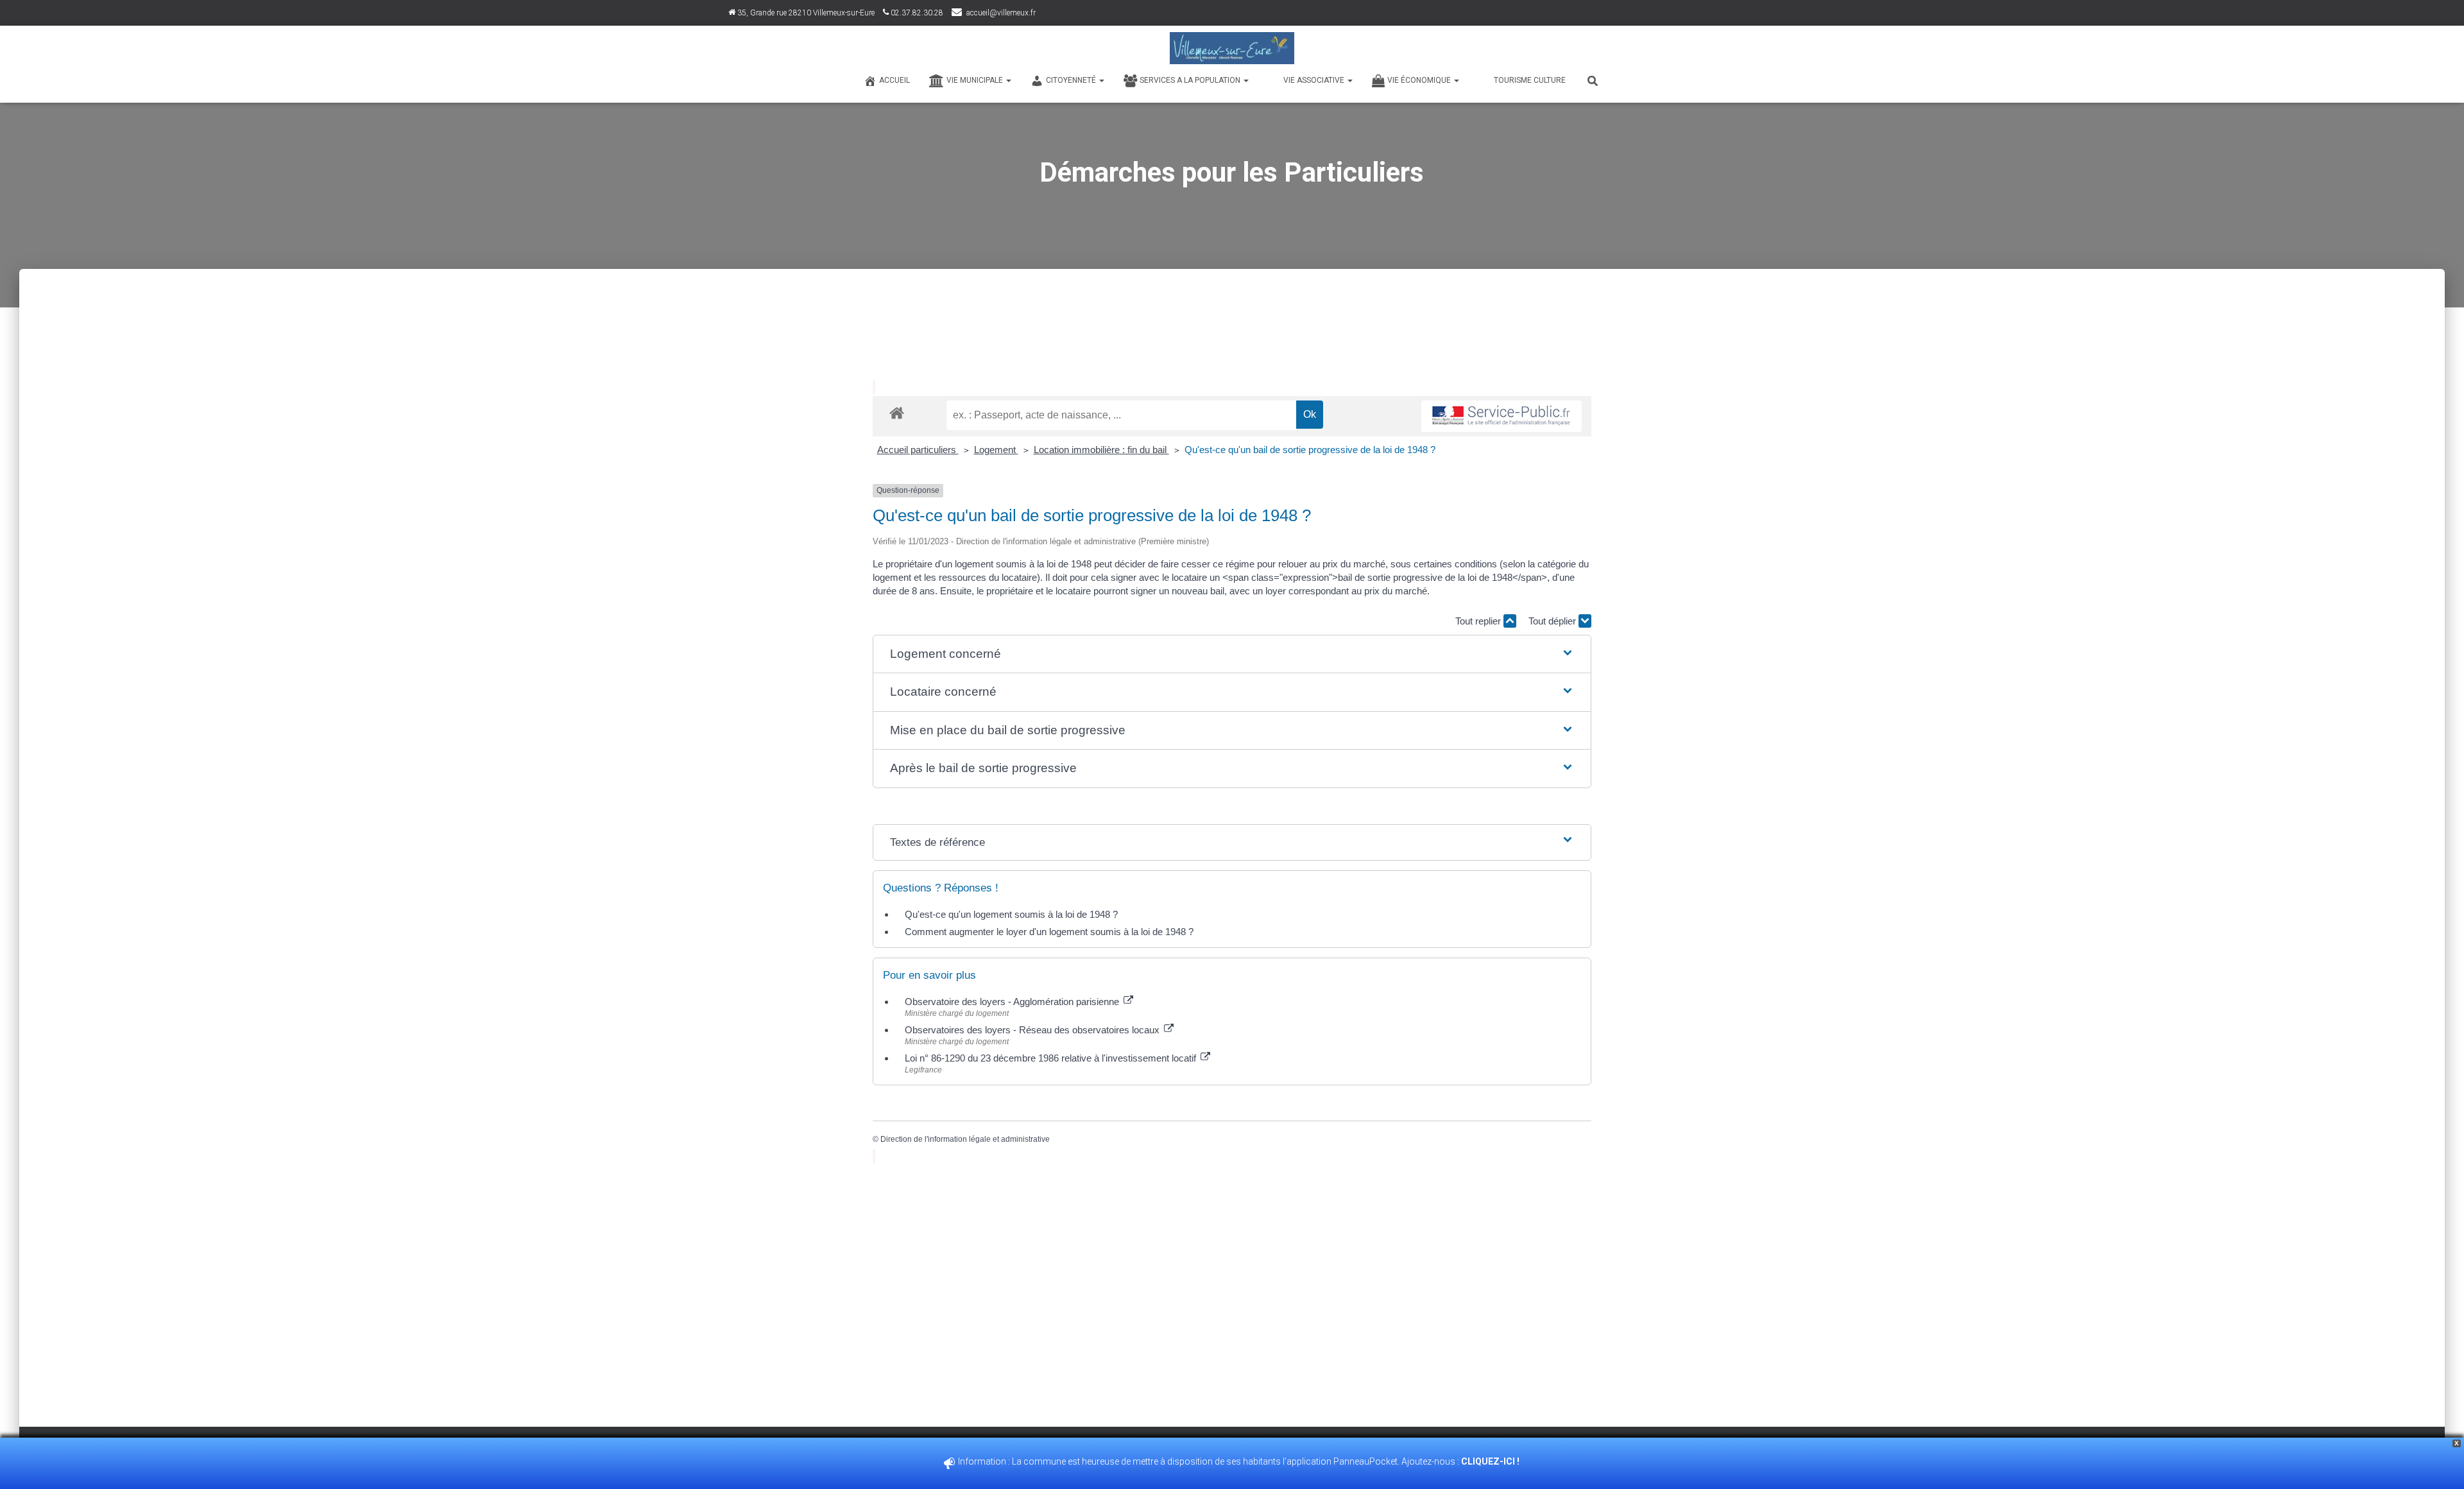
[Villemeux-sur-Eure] (1232, 48)
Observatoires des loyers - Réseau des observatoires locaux (1033, 1030)
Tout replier (1479, 621)
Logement (996, 450)
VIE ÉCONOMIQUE (1420, 80)
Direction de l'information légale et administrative (965, 1139)
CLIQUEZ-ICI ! (1491, 1461)
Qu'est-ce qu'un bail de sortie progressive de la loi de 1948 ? (1310, 450)
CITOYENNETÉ (1072, 80)
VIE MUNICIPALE (976, 80)
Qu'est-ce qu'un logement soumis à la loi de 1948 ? (1011, 914)
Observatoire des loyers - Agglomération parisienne (1013, 1002)
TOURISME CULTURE (1530, 80)
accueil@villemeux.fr (1001, 13)
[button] (1232, 654)
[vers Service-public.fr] (1502, 416)
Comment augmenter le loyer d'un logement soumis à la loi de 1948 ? (1049, 932)
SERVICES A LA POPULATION (1191, 80)
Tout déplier (1553, 621)
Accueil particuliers (918, 450)
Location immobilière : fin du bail (1101, 450)
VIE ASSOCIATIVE (1315, 80)
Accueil (894, 80)
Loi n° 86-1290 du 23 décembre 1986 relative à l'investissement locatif (1052, 1058)
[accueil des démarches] (897, 412)
